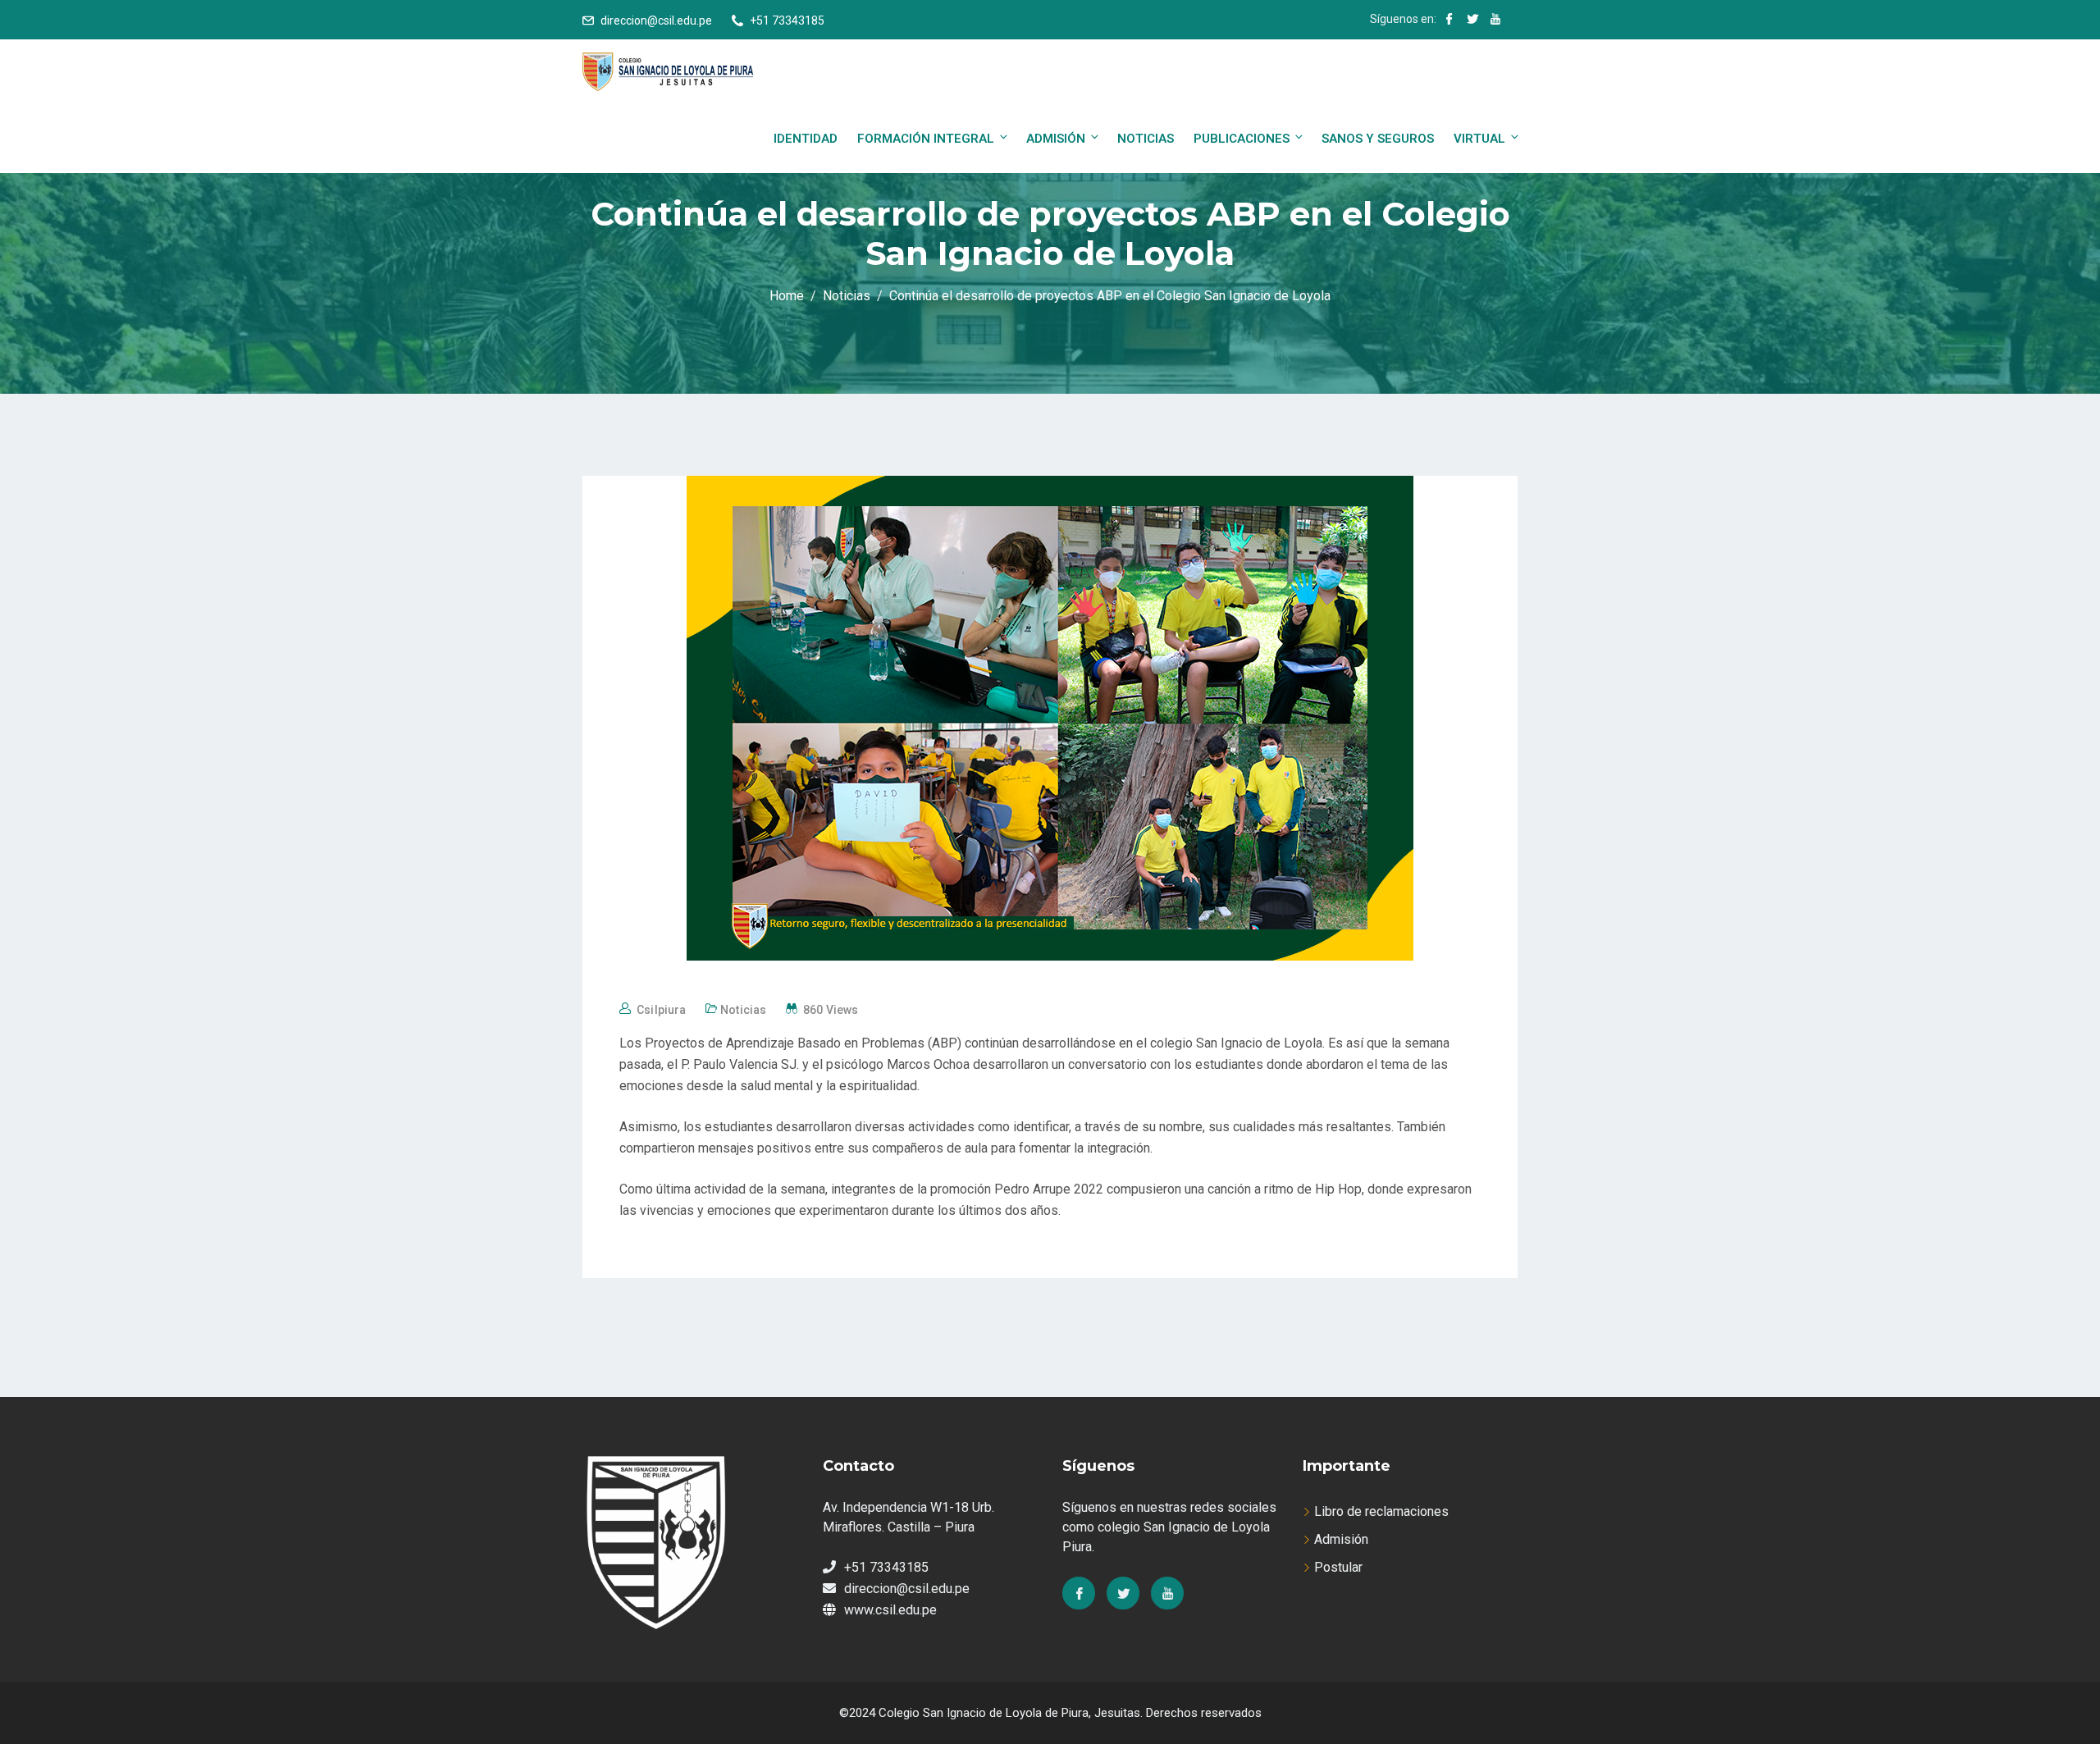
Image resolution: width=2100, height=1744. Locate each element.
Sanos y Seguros (1378, 139)
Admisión (1056, 139)
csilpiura (661, 1010)
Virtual (1479, 139)
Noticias (1146, 139)
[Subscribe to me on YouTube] (1495, 21)
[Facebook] (1079, 1593)
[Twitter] (1123, 1593)
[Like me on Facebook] (1449, 21)
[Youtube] (1167, 1593)
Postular (1338, 1567)
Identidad (806, 139)
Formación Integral (926, 139)
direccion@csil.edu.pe (656, 21)
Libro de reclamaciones (1381, 1511)
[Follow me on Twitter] (1472, 21)
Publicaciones (1242, 139)
